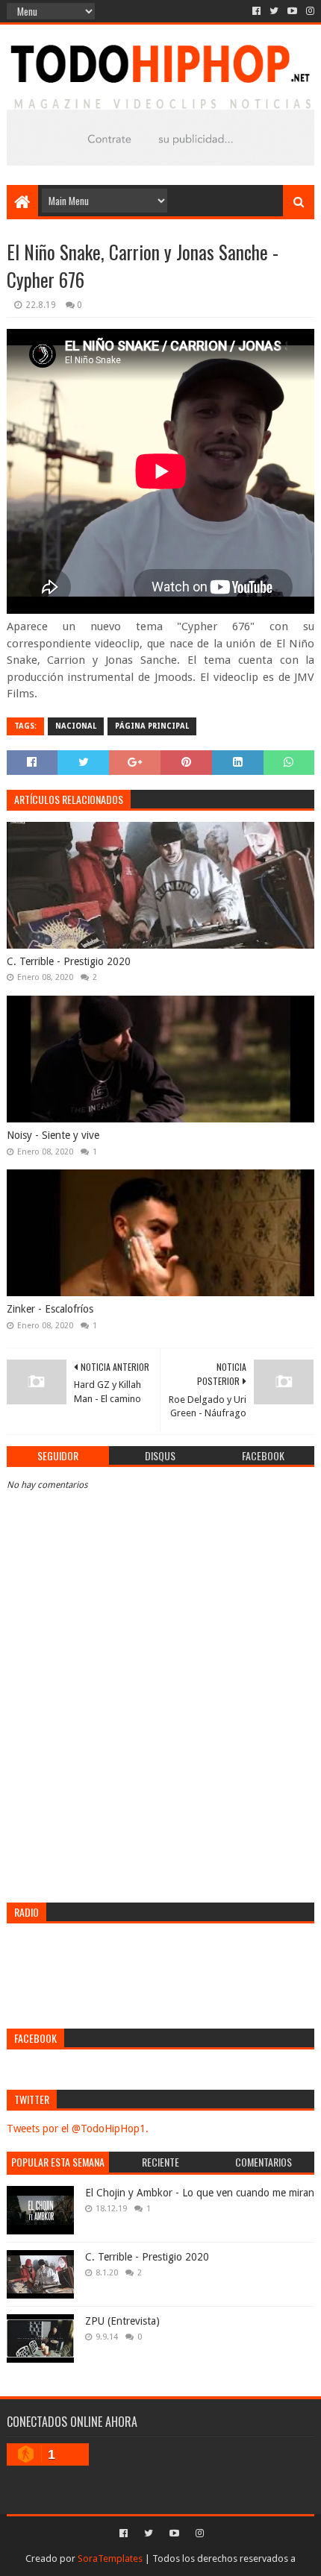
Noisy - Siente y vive (53, 1135)
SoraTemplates (110, 2558)
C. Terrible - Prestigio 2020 (69, 961)
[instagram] (309, 11)
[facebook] (256, 11)
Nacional (76, 726)
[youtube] (292, 11)
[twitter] (274, 11)
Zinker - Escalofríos (50, 1309)
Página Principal (152, 726)
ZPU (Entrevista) (122, 2321)
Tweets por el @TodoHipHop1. (78, 2129)
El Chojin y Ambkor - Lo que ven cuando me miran (200, 2193)
